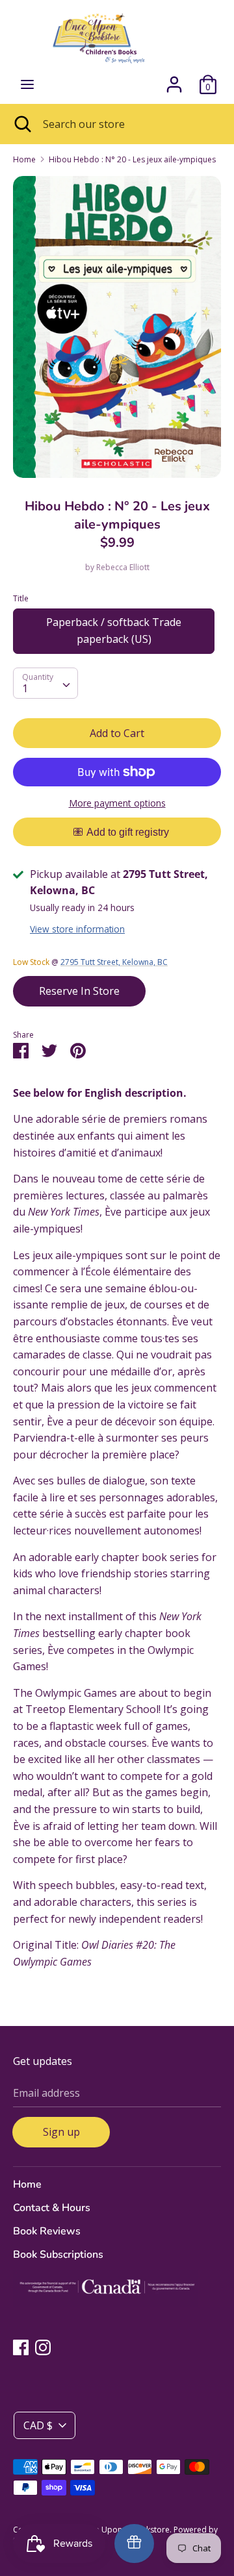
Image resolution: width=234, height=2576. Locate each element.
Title (21, 598)
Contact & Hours (52, 2208)
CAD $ (38, 2425)
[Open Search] (21, 124)
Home (27, 2184)
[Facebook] (21, 2347)
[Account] (174, 79)
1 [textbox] (25, 688)
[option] (117, 327)
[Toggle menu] (27, 84)
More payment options (117, 803)
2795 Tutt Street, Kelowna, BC (114, 962)
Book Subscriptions (58, 2255)
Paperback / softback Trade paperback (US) (114, 631)
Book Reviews (47, 2231)
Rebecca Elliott (123, 567)
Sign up (61, 2132)
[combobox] (45, 683)
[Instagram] (43, 2347)
